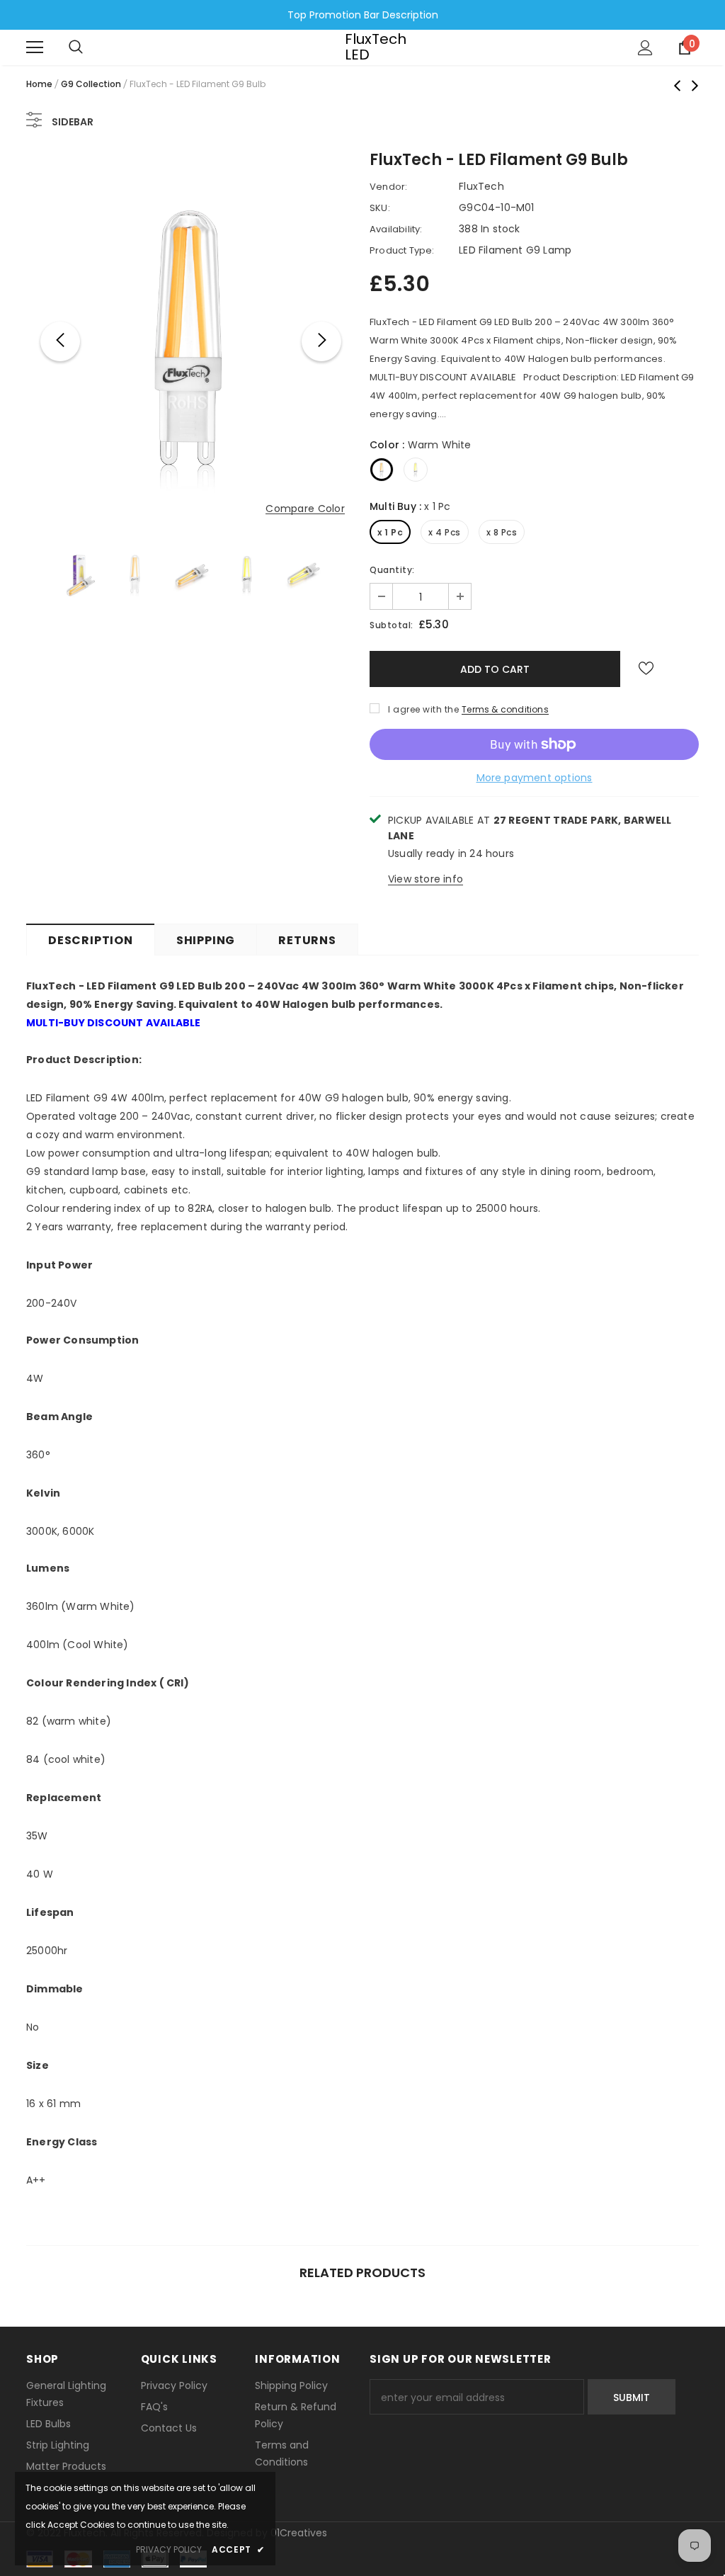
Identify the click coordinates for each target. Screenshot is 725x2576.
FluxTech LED (362, 47)
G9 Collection (91, 84)
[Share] (681, 673)
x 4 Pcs (445, 532)
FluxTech (481, 186)
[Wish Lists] (646, 669)
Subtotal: (392, 625)
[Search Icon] (76, 47)
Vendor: (388, 187)
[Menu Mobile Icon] (35, 47)
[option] (191, 341)
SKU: (380, 208)
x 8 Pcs (502, 532)
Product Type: (402, 250)
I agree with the (423, 709)
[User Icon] (645, 48)
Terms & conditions (505, 709)
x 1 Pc (390, 532)
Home (39, 84)
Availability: (396, 229)
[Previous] (60, 341)
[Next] (321, 341)
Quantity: (392, 570)
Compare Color (305, 509)
